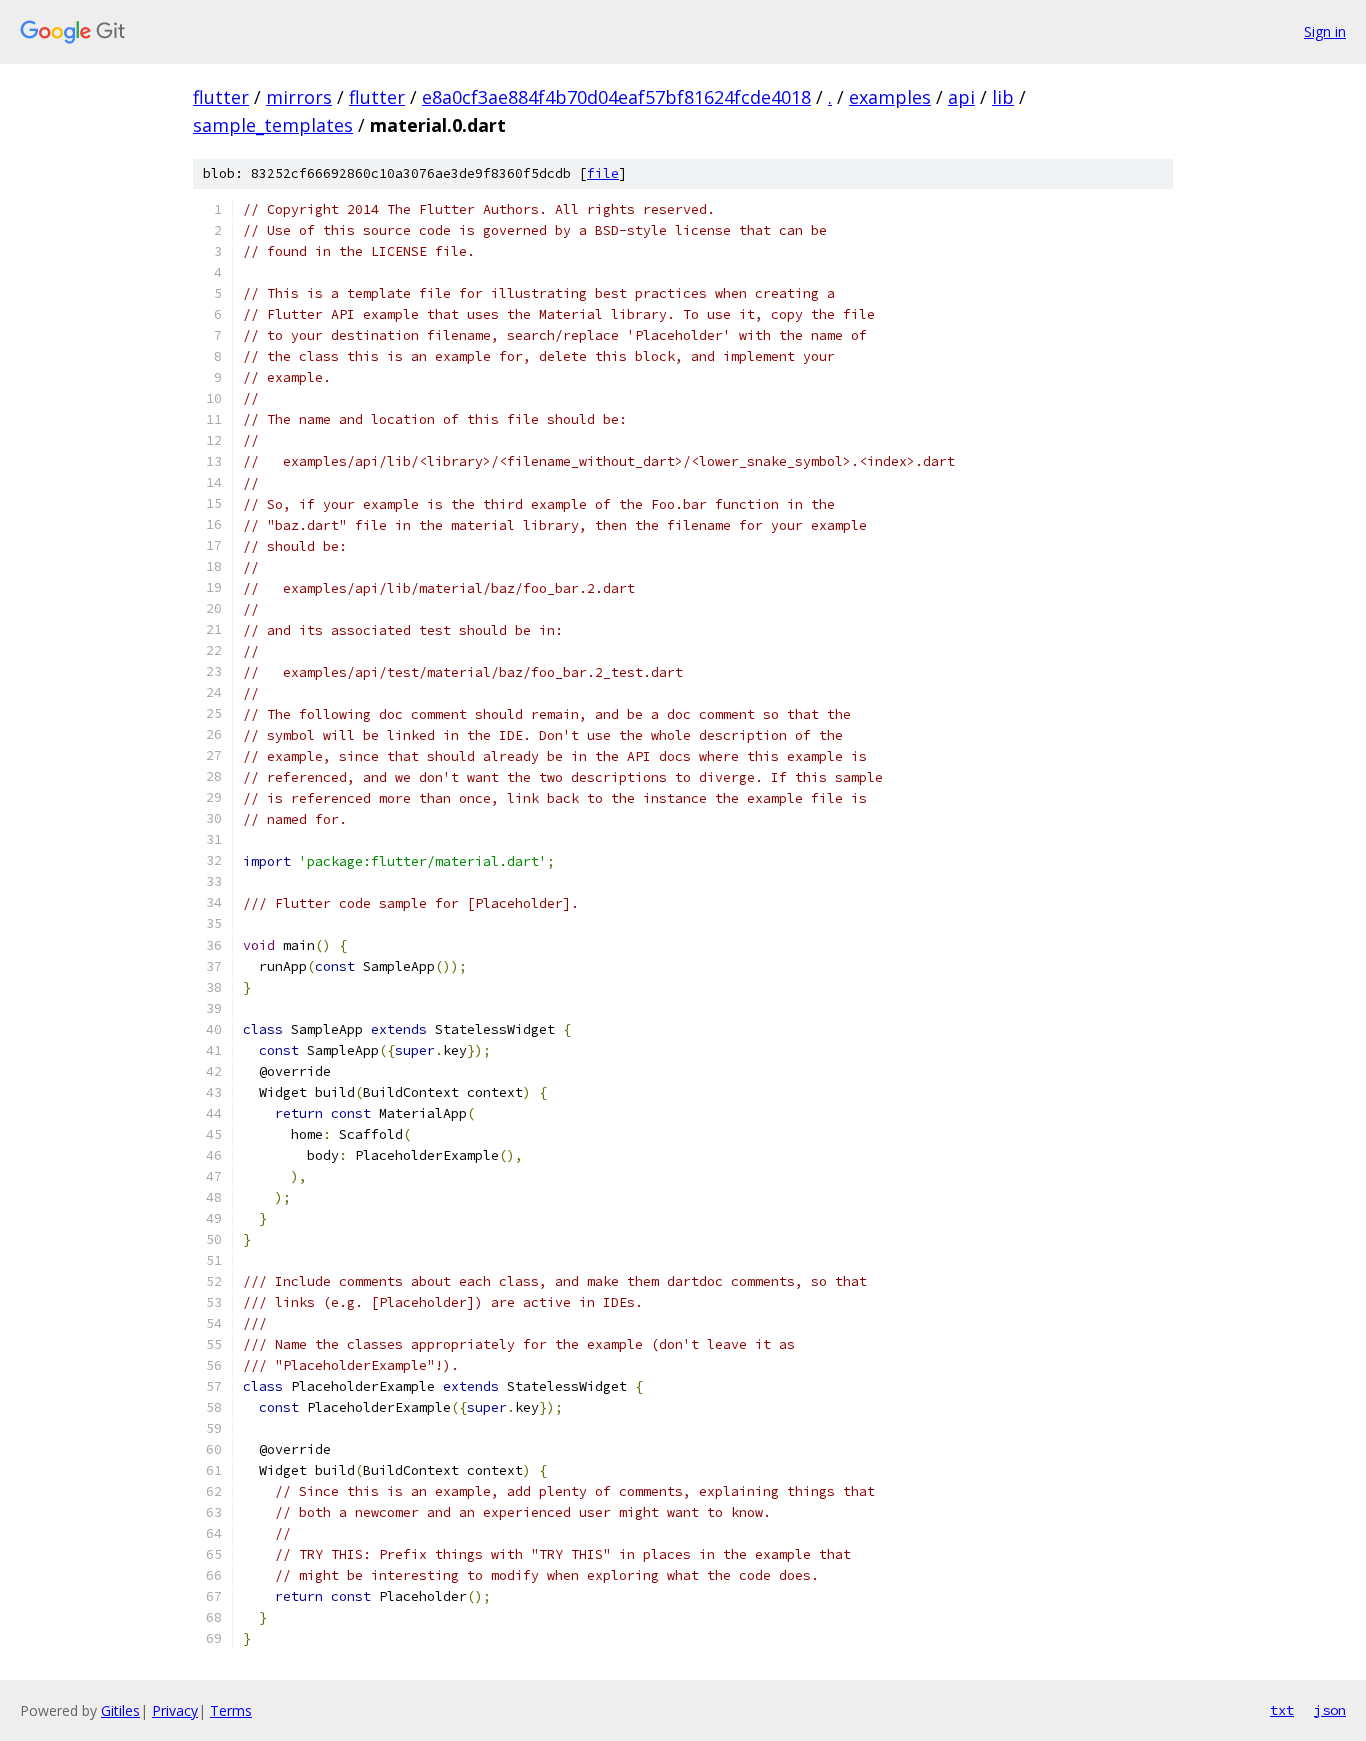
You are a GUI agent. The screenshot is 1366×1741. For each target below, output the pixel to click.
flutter (221, 97)
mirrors (299, 97)
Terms (231, 1710)
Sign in (1325, 31)
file (603, 173)
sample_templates (273, 125)
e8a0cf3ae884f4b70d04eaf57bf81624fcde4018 (616, 97)
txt (1282, 1710)
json (1330, 1710)
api (961, 97)
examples (890, 97)
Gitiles (120, 1710)
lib (1003, 97)
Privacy (175, 1710)
